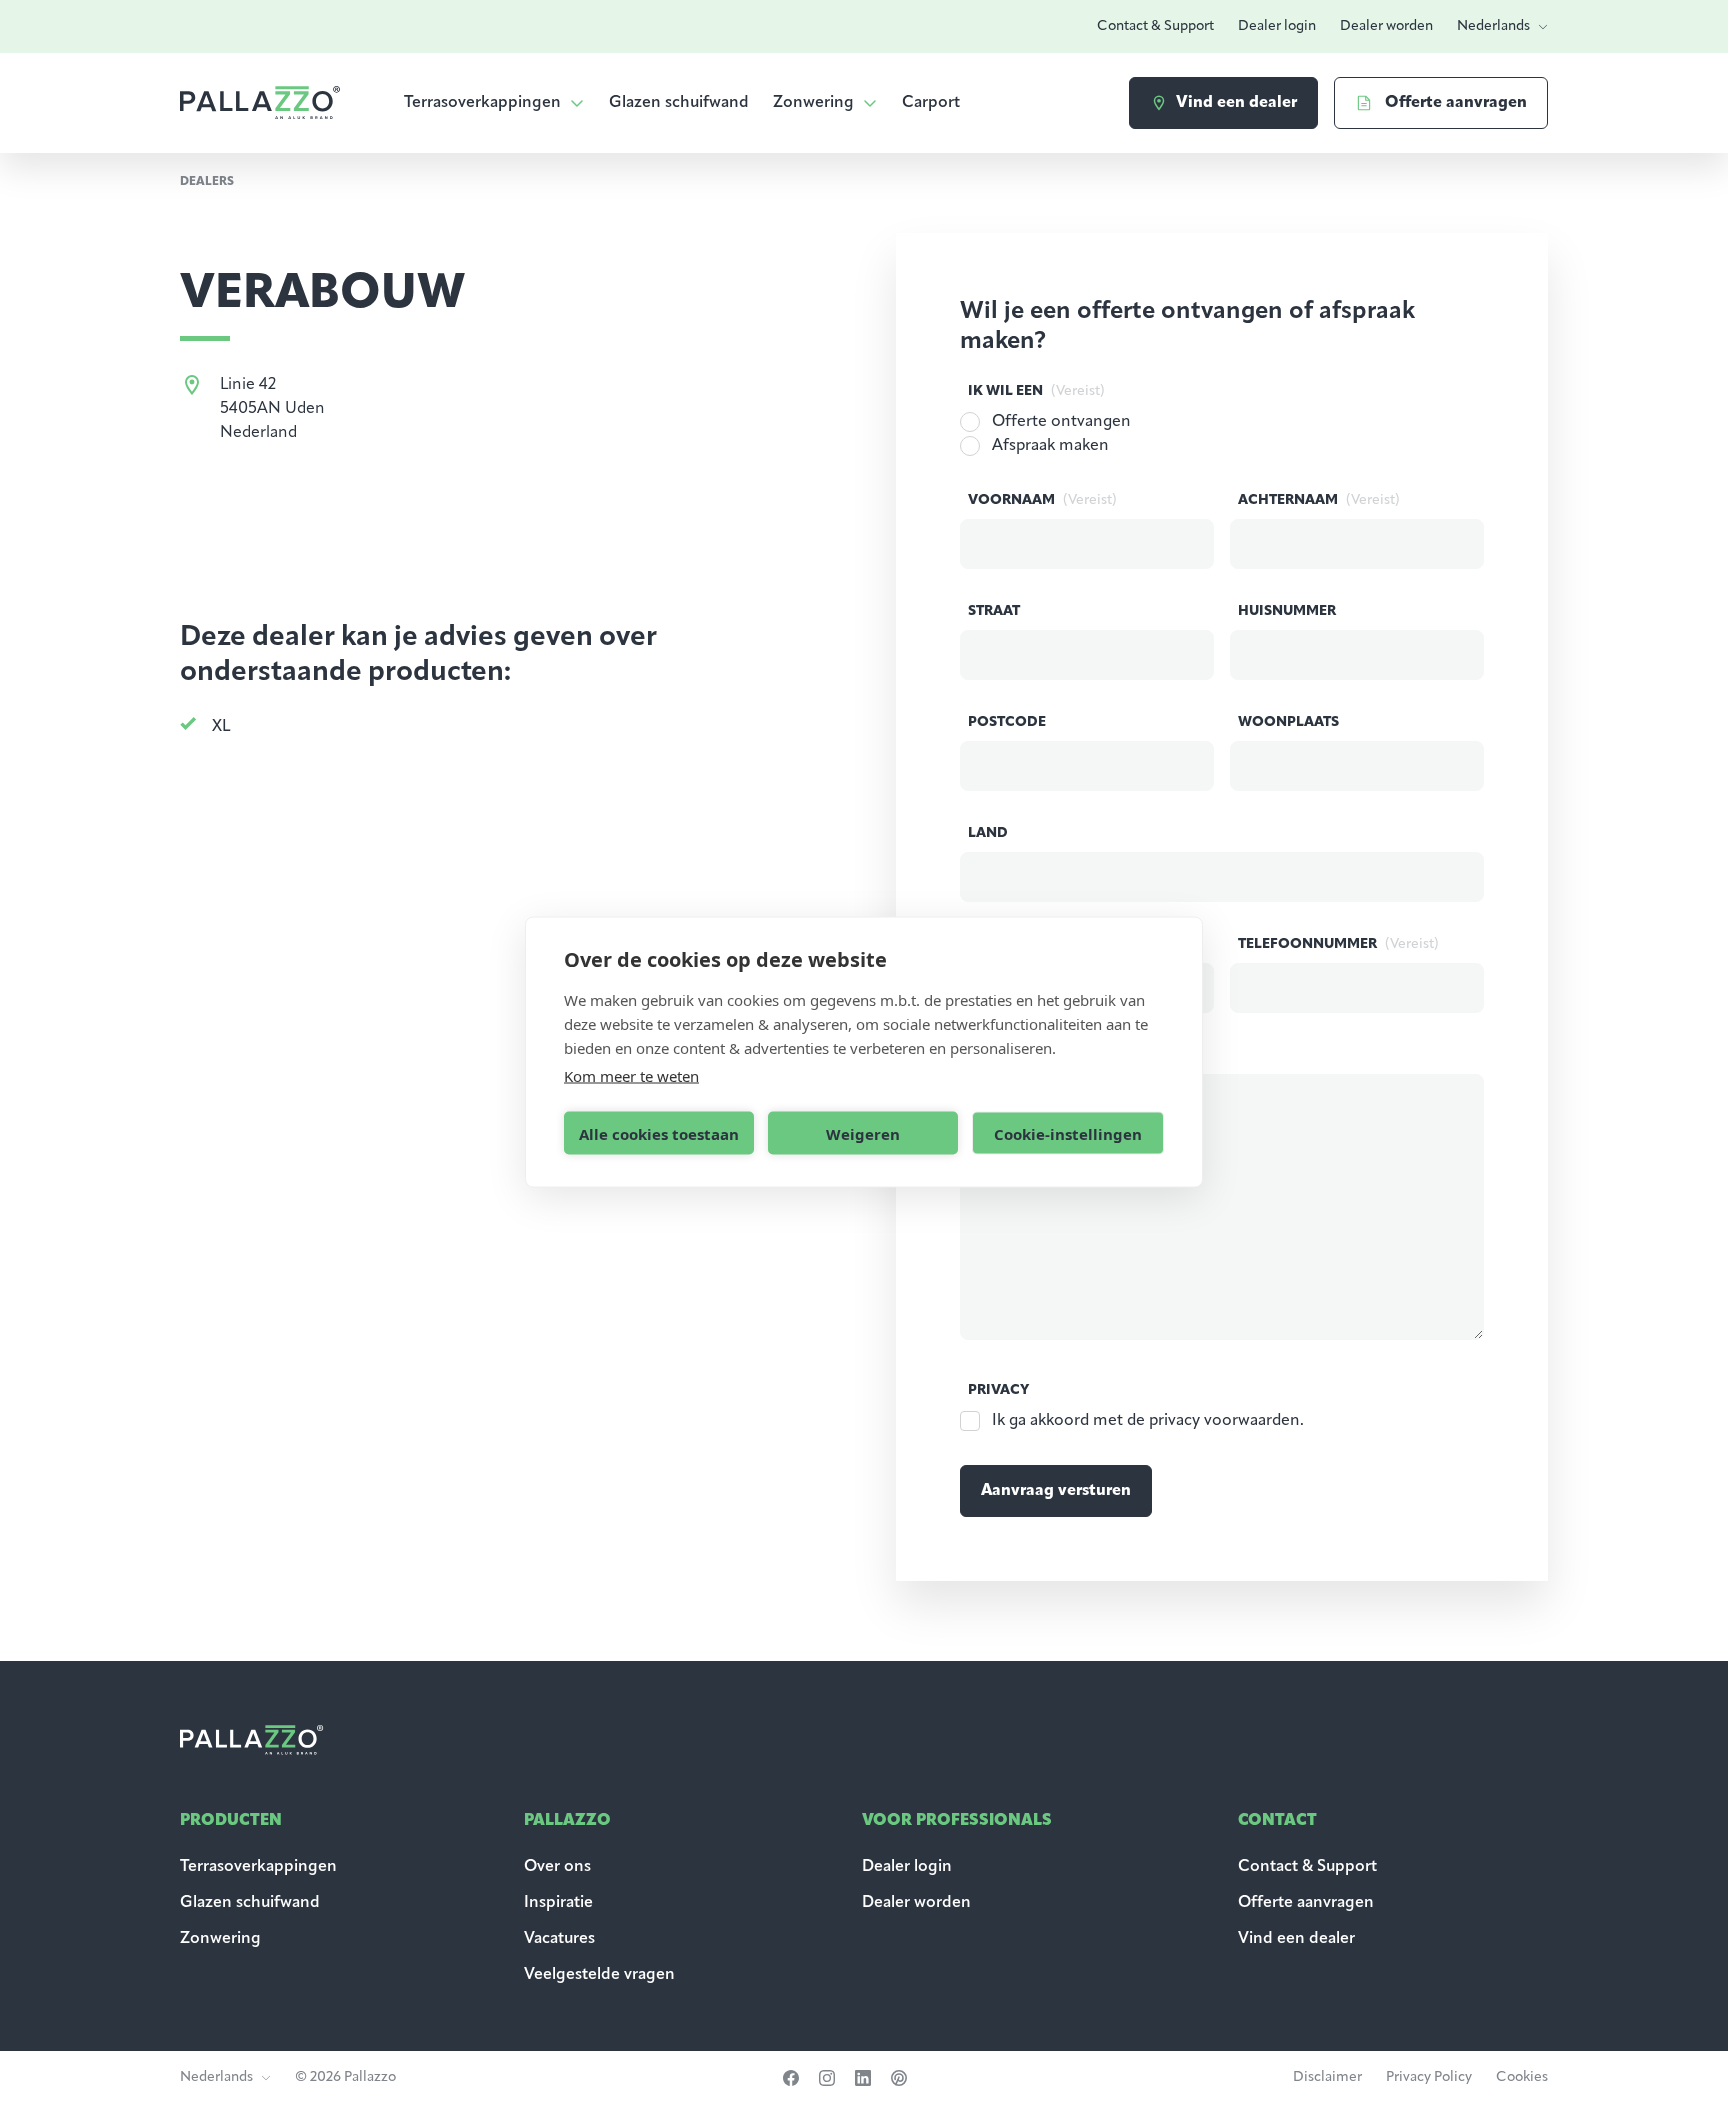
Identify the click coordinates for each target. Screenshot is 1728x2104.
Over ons (557, 1867)
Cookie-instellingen (1068, 1133)
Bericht (998, 1055)
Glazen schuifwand (679, 103)
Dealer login (1277, 26)
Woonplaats (1288, 722)
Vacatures (559, 1939)
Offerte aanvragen (1306, 1903)
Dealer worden (1386, 26)
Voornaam (1042, 500)
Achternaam (1319, 500)
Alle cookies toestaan (659, 1133)
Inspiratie (558, 1903)
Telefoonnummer (1338, 944)
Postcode (1007, 722)
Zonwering (813, 103)
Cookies (1522, 2077)
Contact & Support (1155, 26)
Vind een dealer (1296, 1939)
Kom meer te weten (631, 1076)
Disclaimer (1327, 2077)
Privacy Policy (1429, 2077)
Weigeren (863, 1133)
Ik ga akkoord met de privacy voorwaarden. (1148, 1421)
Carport (931, 103)
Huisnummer (1287, 611)
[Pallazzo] (260, 102)
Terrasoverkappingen (482, 103)
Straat (994, 611)
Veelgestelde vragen (599, 1975)
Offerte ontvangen (1061, 422)
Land (988, 833)
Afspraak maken (1050, 446)
